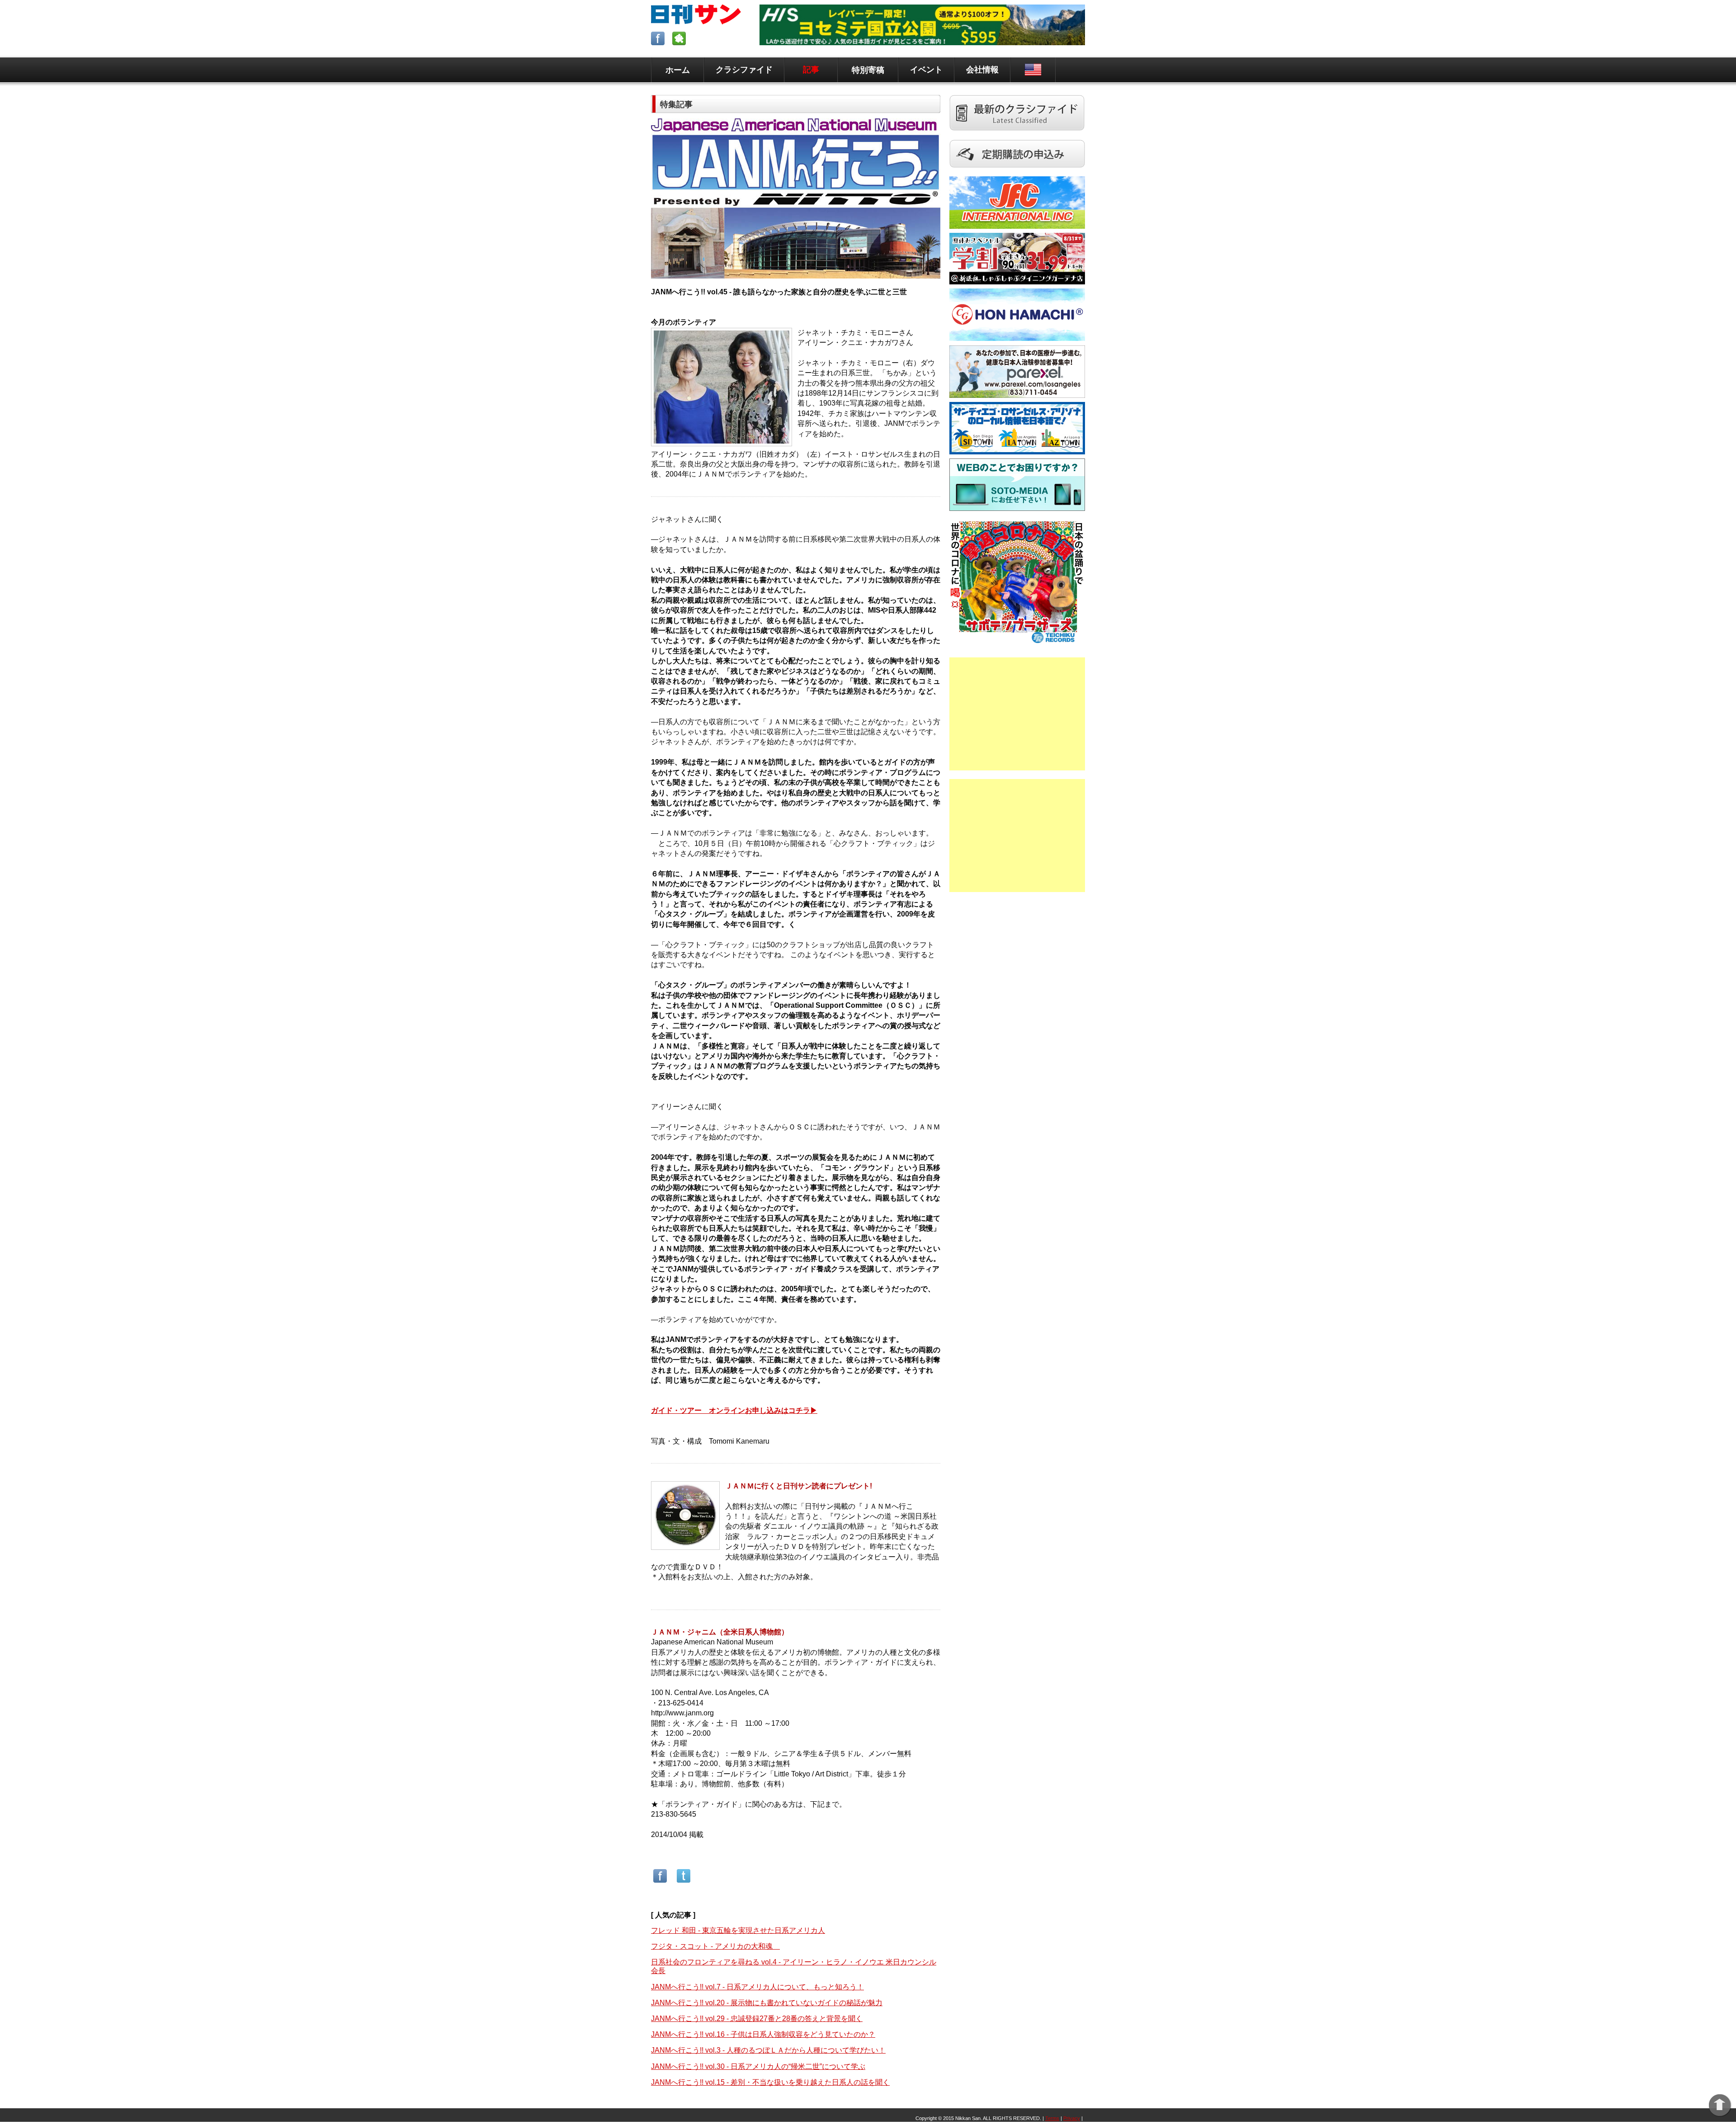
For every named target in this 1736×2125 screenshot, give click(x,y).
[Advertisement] (1017, 714)
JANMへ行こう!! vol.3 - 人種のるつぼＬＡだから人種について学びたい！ (768, 2050)
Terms (1052, 2118)
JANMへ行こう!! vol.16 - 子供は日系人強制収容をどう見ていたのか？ (763, 2034)
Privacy (1072, 2118)
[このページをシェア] (660, 1882)
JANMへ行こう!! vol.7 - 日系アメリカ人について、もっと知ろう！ (757, 1987)
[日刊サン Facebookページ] (659, 43)
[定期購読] (1017, 172)
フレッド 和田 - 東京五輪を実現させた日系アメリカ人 (738, 1930)
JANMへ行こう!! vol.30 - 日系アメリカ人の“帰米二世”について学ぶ (758, 2066)
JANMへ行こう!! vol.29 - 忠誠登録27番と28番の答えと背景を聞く (757, 2019)
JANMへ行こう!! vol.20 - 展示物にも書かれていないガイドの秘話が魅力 (767, 2003)
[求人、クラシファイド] (1017, 135)
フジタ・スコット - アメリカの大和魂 (715, 1946)
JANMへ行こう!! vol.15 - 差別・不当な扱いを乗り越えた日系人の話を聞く (770, 2082)
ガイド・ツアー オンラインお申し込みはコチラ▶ (734, 1410)
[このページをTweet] (684, 1882)
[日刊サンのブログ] (680, 43)
